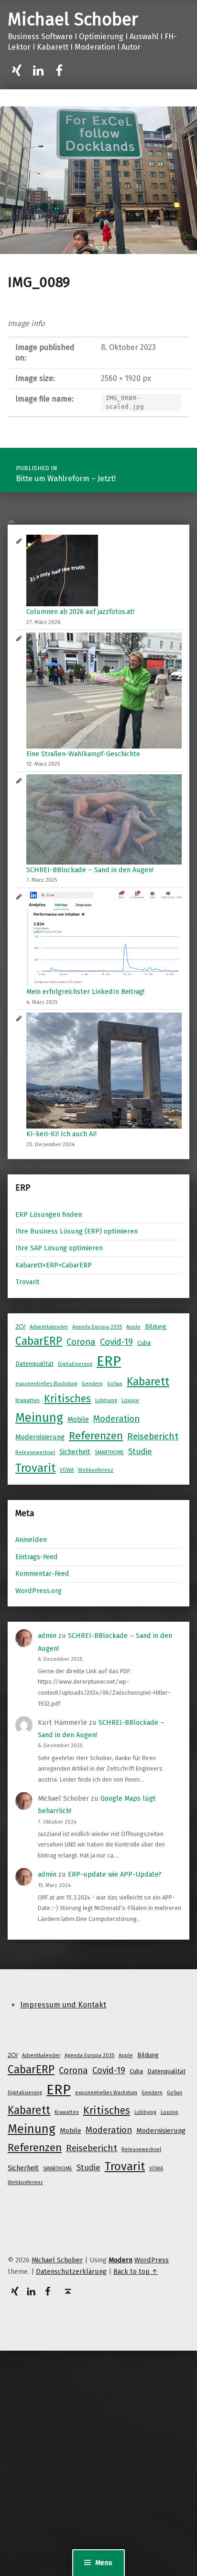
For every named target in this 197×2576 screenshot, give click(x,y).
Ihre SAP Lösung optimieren (59, 1248)
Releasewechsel (35, 1452)
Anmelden (31, 1540)
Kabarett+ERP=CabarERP (54, 1265)
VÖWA (67, 1470)
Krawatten (27, 1400)
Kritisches (67, 1399)
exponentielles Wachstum (46, 1384)
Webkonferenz (96, 1470)
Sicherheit (75, 1452)
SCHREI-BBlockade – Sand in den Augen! (90, 870)
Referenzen (96, 1436)
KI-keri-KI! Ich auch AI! (61, 1134)
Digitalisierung (75, 1364)
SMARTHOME (109, 1452)
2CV (20, 1326)
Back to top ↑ (136, 2271)
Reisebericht (153, 1436)
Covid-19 (116, 1342)
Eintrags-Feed (37, 1557)
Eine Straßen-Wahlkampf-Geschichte (83, 754)
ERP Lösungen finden (49, 1214)
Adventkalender (49, 1327)
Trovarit (27, 1282)
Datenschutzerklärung (71, 2271)
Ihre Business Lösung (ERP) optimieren (77, 1231)
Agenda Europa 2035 (97, 1327)
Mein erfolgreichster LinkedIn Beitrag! (85, 992)
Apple (133, 1327)
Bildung (156, 1326)
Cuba (144, 1343)
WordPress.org (38, 1591)
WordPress (152, 2260)
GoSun (115, 1384)
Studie (140, 1451)
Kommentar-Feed (42, 1573)
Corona (81, 1342)
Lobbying (106, 1400)
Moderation (116, 1419)
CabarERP (39, 1341)
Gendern (92, 1384)
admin (47, 1636)
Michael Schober (73, 20)
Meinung (39, 1418)
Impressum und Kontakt (63, 2005)
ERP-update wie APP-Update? (115, 1874)
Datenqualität (34, 1364)
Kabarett (148, 1382)
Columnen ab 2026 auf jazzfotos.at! (80, 612)
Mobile (78, 1419)
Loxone (130, 1400)
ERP (109, 1361)
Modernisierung (40, 1437)
